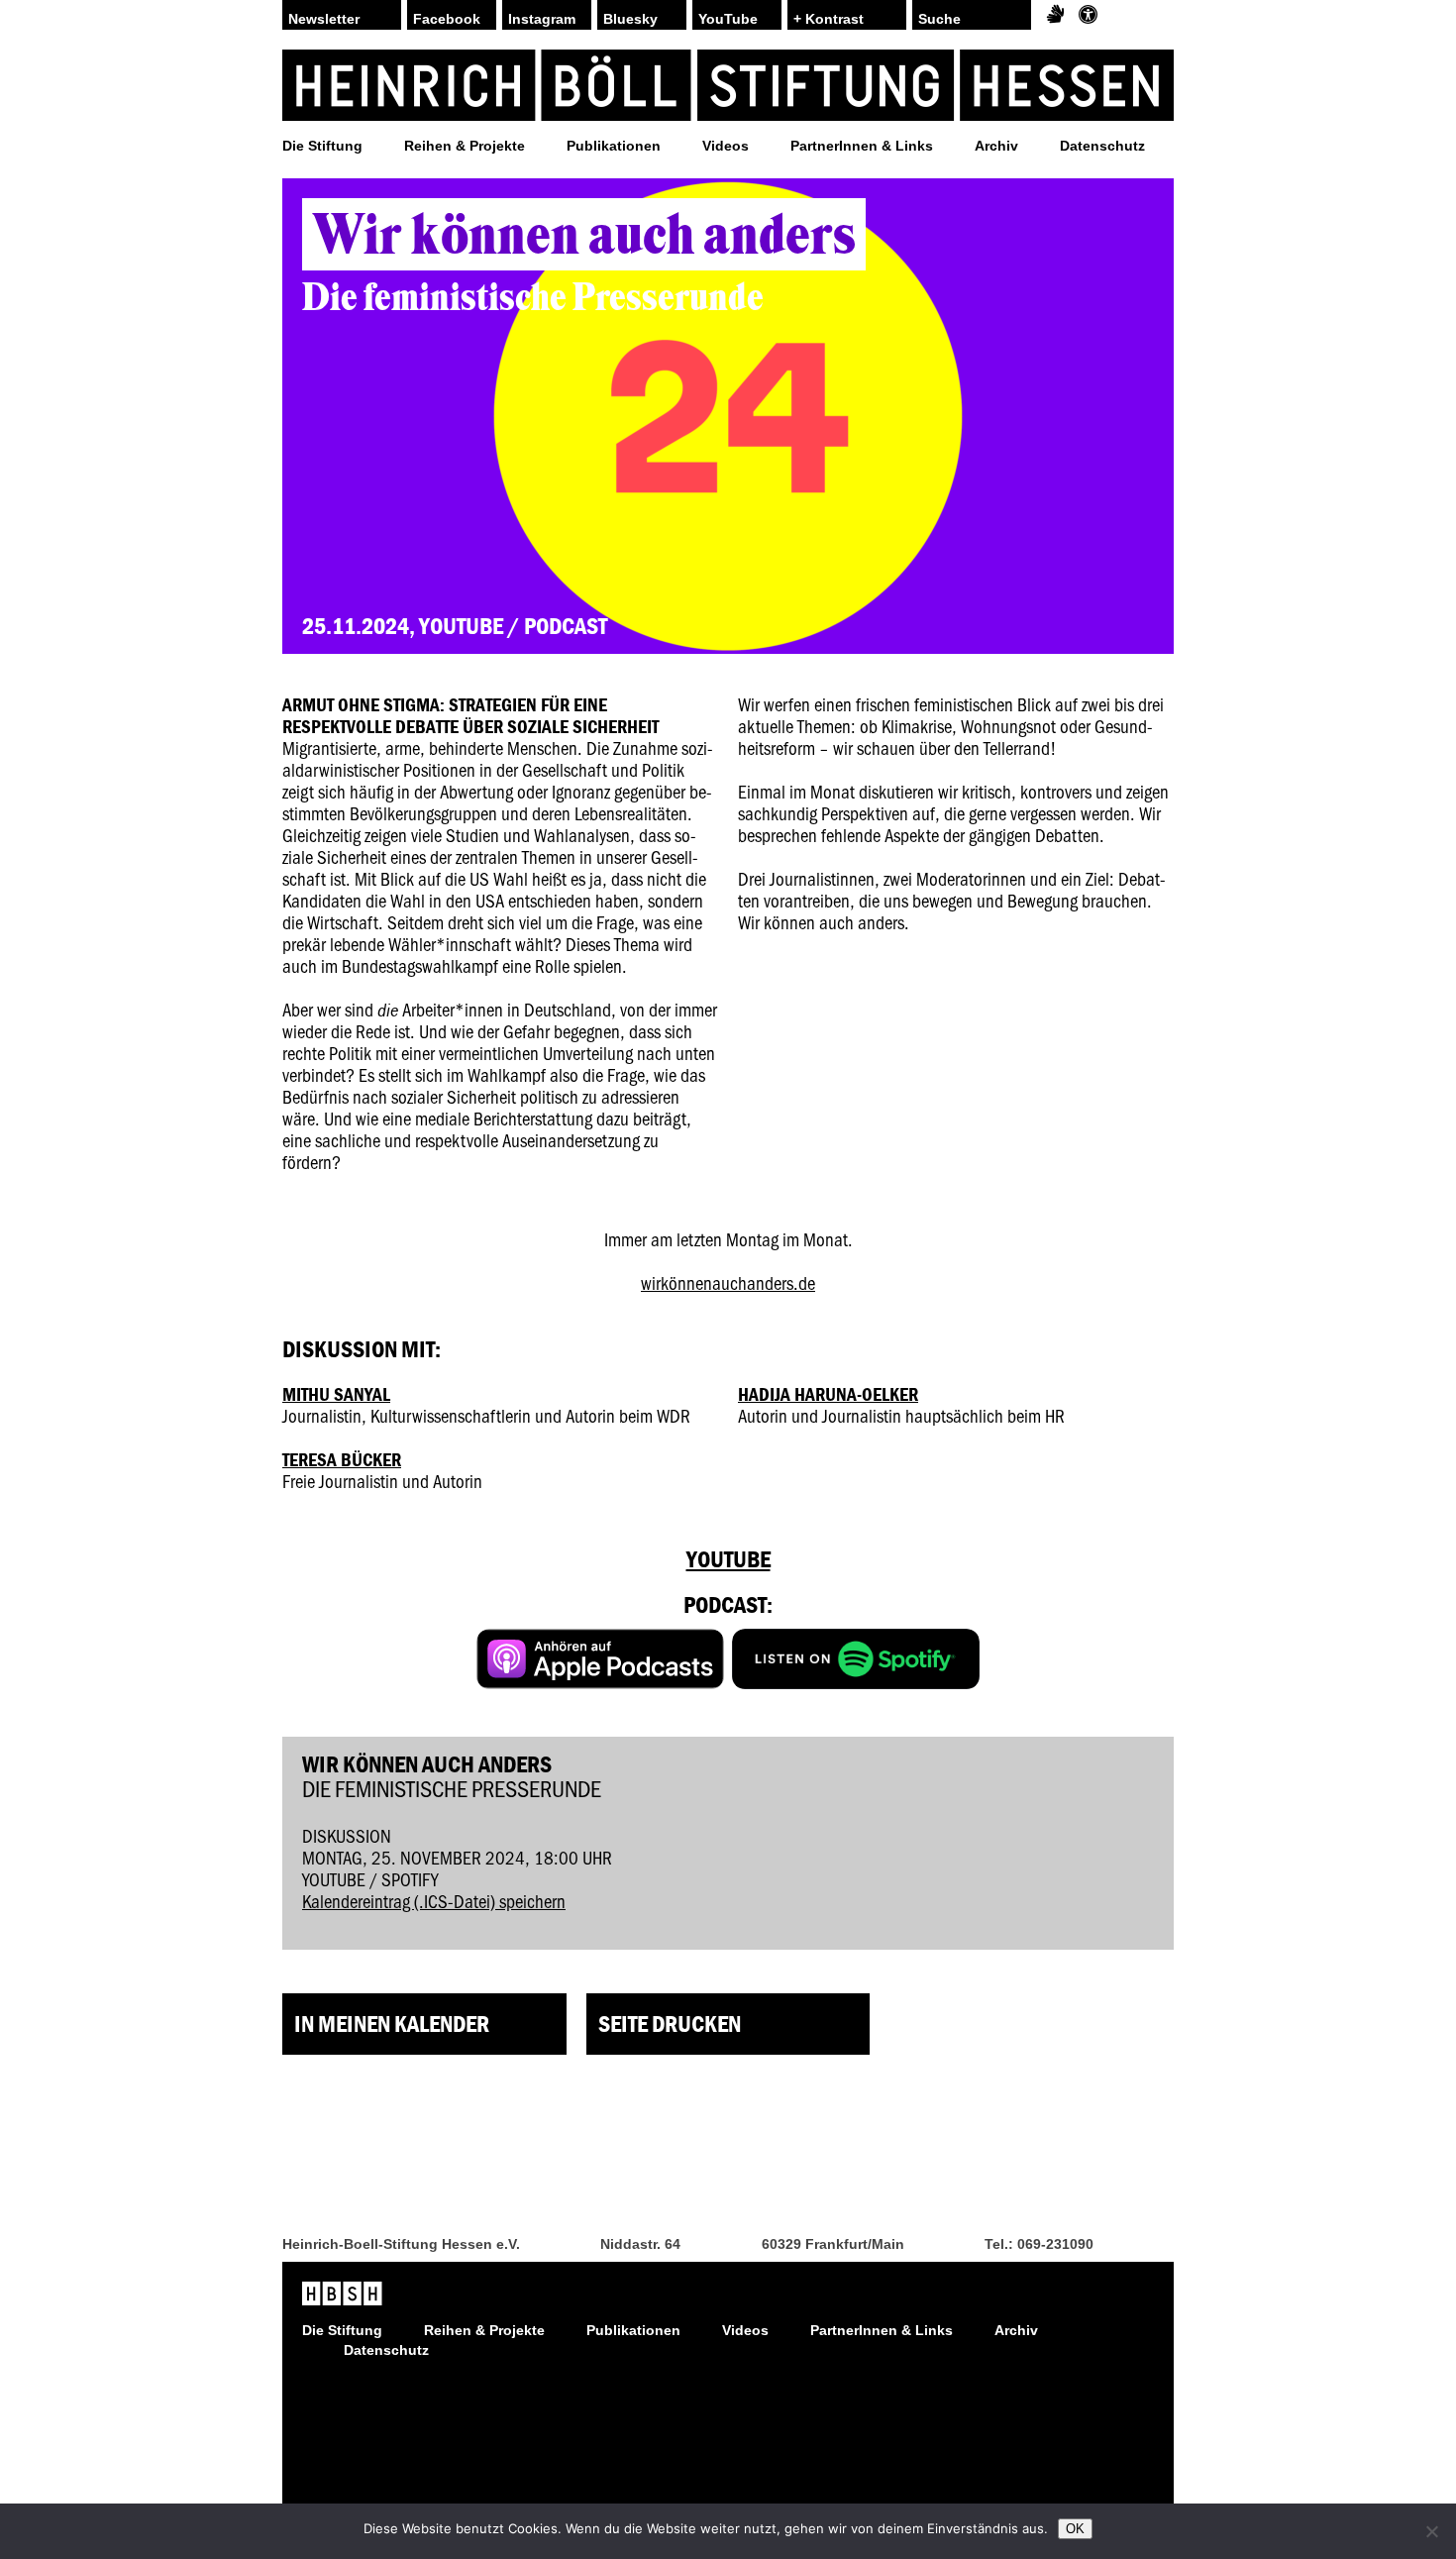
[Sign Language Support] (1055, 15)
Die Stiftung (322, 146)
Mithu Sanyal (336, 1394)
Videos (726, 146)
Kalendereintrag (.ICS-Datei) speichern (434, 1901)
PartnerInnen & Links (862, 146)
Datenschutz (1102, 146)
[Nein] (1431, 2531)
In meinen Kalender (392, 2024)
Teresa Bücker (342, 1459)
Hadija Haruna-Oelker (828, 1394)
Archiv (996, 146)
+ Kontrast (829, 19)
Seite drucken (670, 2024)
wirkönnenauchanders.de (728, 1282)
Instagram (542, 19)
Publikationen (614, 146)
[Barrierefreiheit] (1088, 15)
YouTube (728, 19)
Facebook (447, 19)
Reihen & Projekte (465, 146)
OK (1075, 2529)
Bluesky (630, 19)
